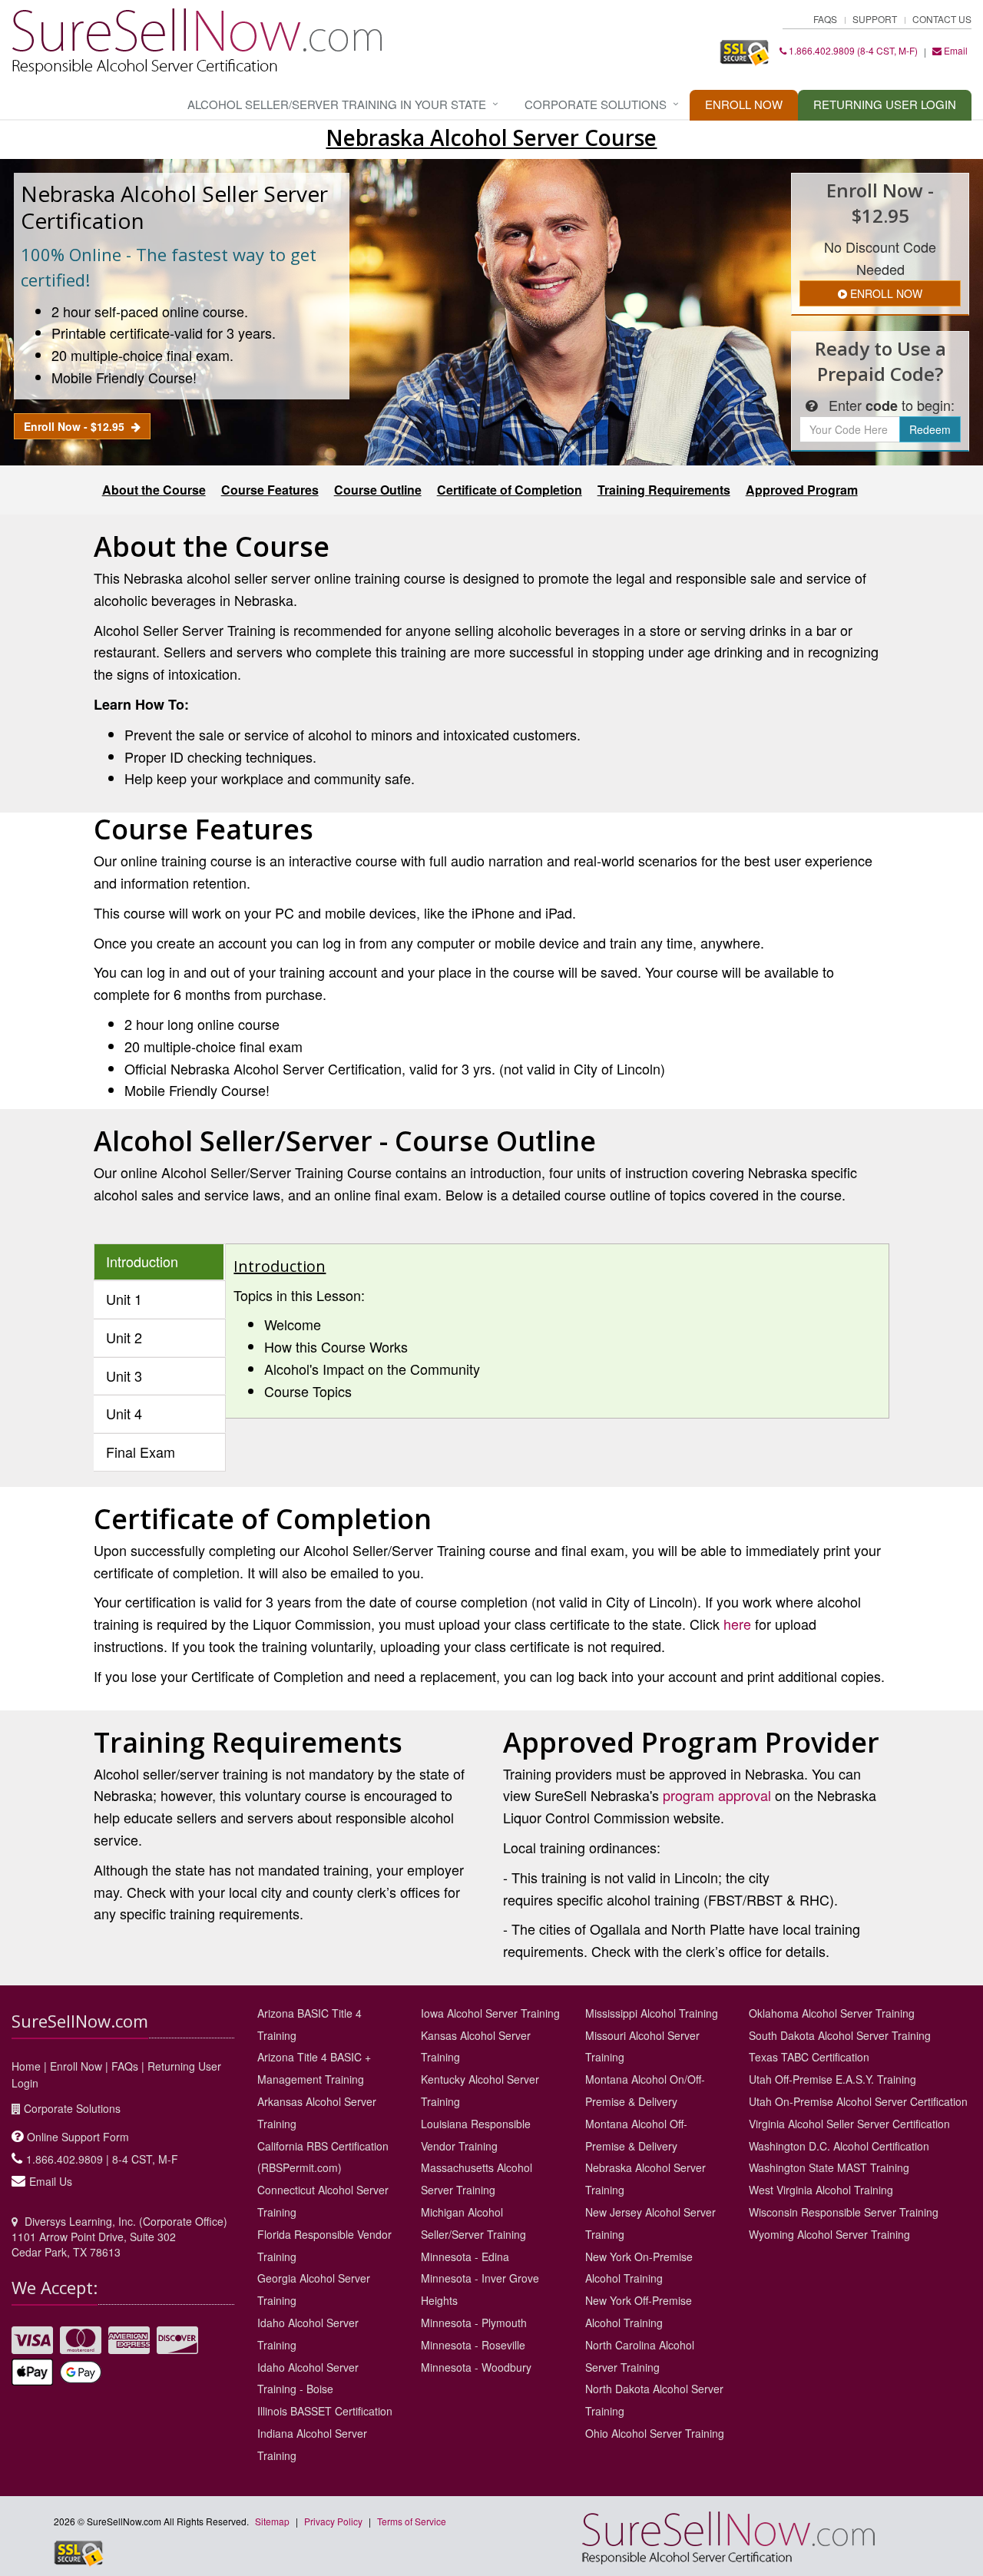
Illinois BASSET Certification (325, 2411)
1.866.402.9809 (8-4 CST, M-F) (852, 50)
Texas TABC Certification (809, 2057)
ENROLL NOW (885, 293)
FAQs (825, 19)
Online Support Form (78, 2137)
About (154, 490)
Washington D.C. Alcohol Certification (839, 2146)
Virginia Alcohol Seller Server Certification (849, 2124)
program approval (717, 1795)
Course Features (270, 490)
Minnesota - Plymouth (474, 2323)
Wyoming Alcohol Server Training (829, 2234)
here (737, 1624)
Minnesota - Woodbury (476, 2367)
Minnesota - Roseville (473, 2345)
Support (875, 19)
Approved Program (802, 490)
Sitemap (272, 2521)
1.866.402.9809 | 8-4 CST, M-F (102, 2159)
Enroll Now (744, 104)
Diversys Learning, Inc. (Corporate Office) (126, 2221)
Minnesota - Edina (465, 2256)
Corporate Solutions (596, 104)
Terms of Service (412, 2521)
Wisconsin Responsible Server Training (844, 2212)
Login (885, 104)
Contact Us (942, 19)
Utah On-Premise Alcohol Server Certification (858, 2101)
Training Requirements (664, 490)
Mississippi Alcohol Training (652, 2013)
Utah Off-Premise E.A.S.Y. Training (832, 2079)
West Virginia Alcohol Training (821, 2190)
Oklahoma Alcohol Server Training (832, 2013)
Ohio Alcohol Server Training (655, 2433)
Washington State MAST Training (829, 2167)
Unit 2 (124, 1337)
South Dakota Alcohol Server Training (840, 2035)
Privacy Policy (333, 2521)
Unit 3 (124, 1376)
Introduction (142, 1261)
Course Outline (378, 490)
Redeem (930, 429)
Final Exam (141, 1452)
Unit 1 (124, 1299)
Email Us (51, 2181)
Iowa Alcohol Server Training (490, 2013)
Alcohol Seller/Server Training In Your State (337, 104)
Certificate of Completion (510, 490)
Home (26, 2066)
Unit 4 (124, 1413)
